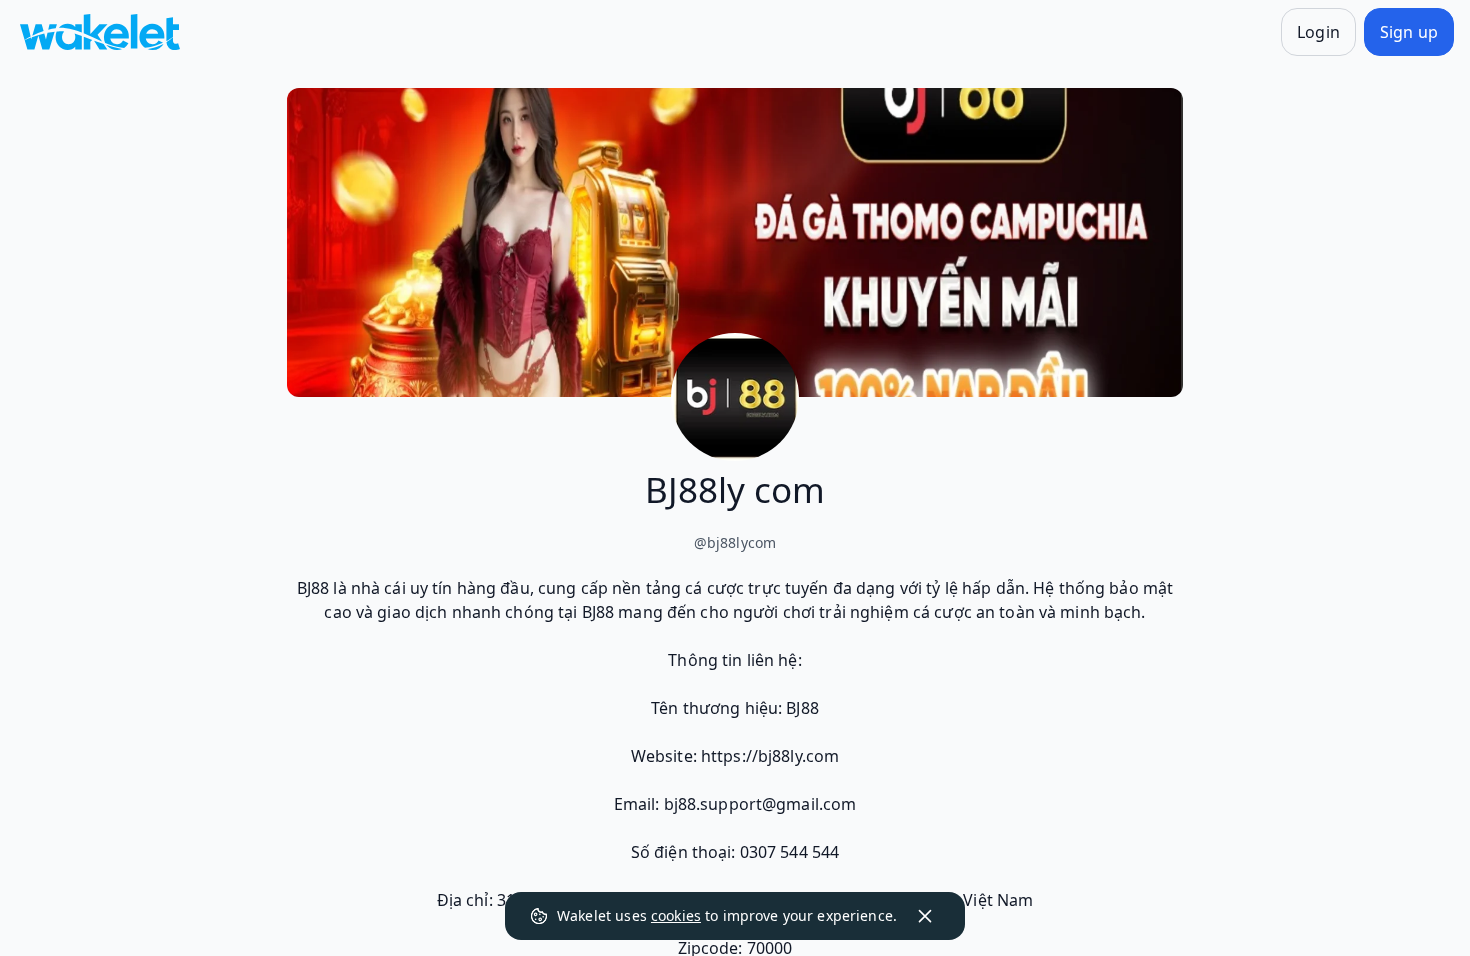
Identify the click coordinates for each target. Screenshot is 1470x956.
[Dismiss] (925, 916)
